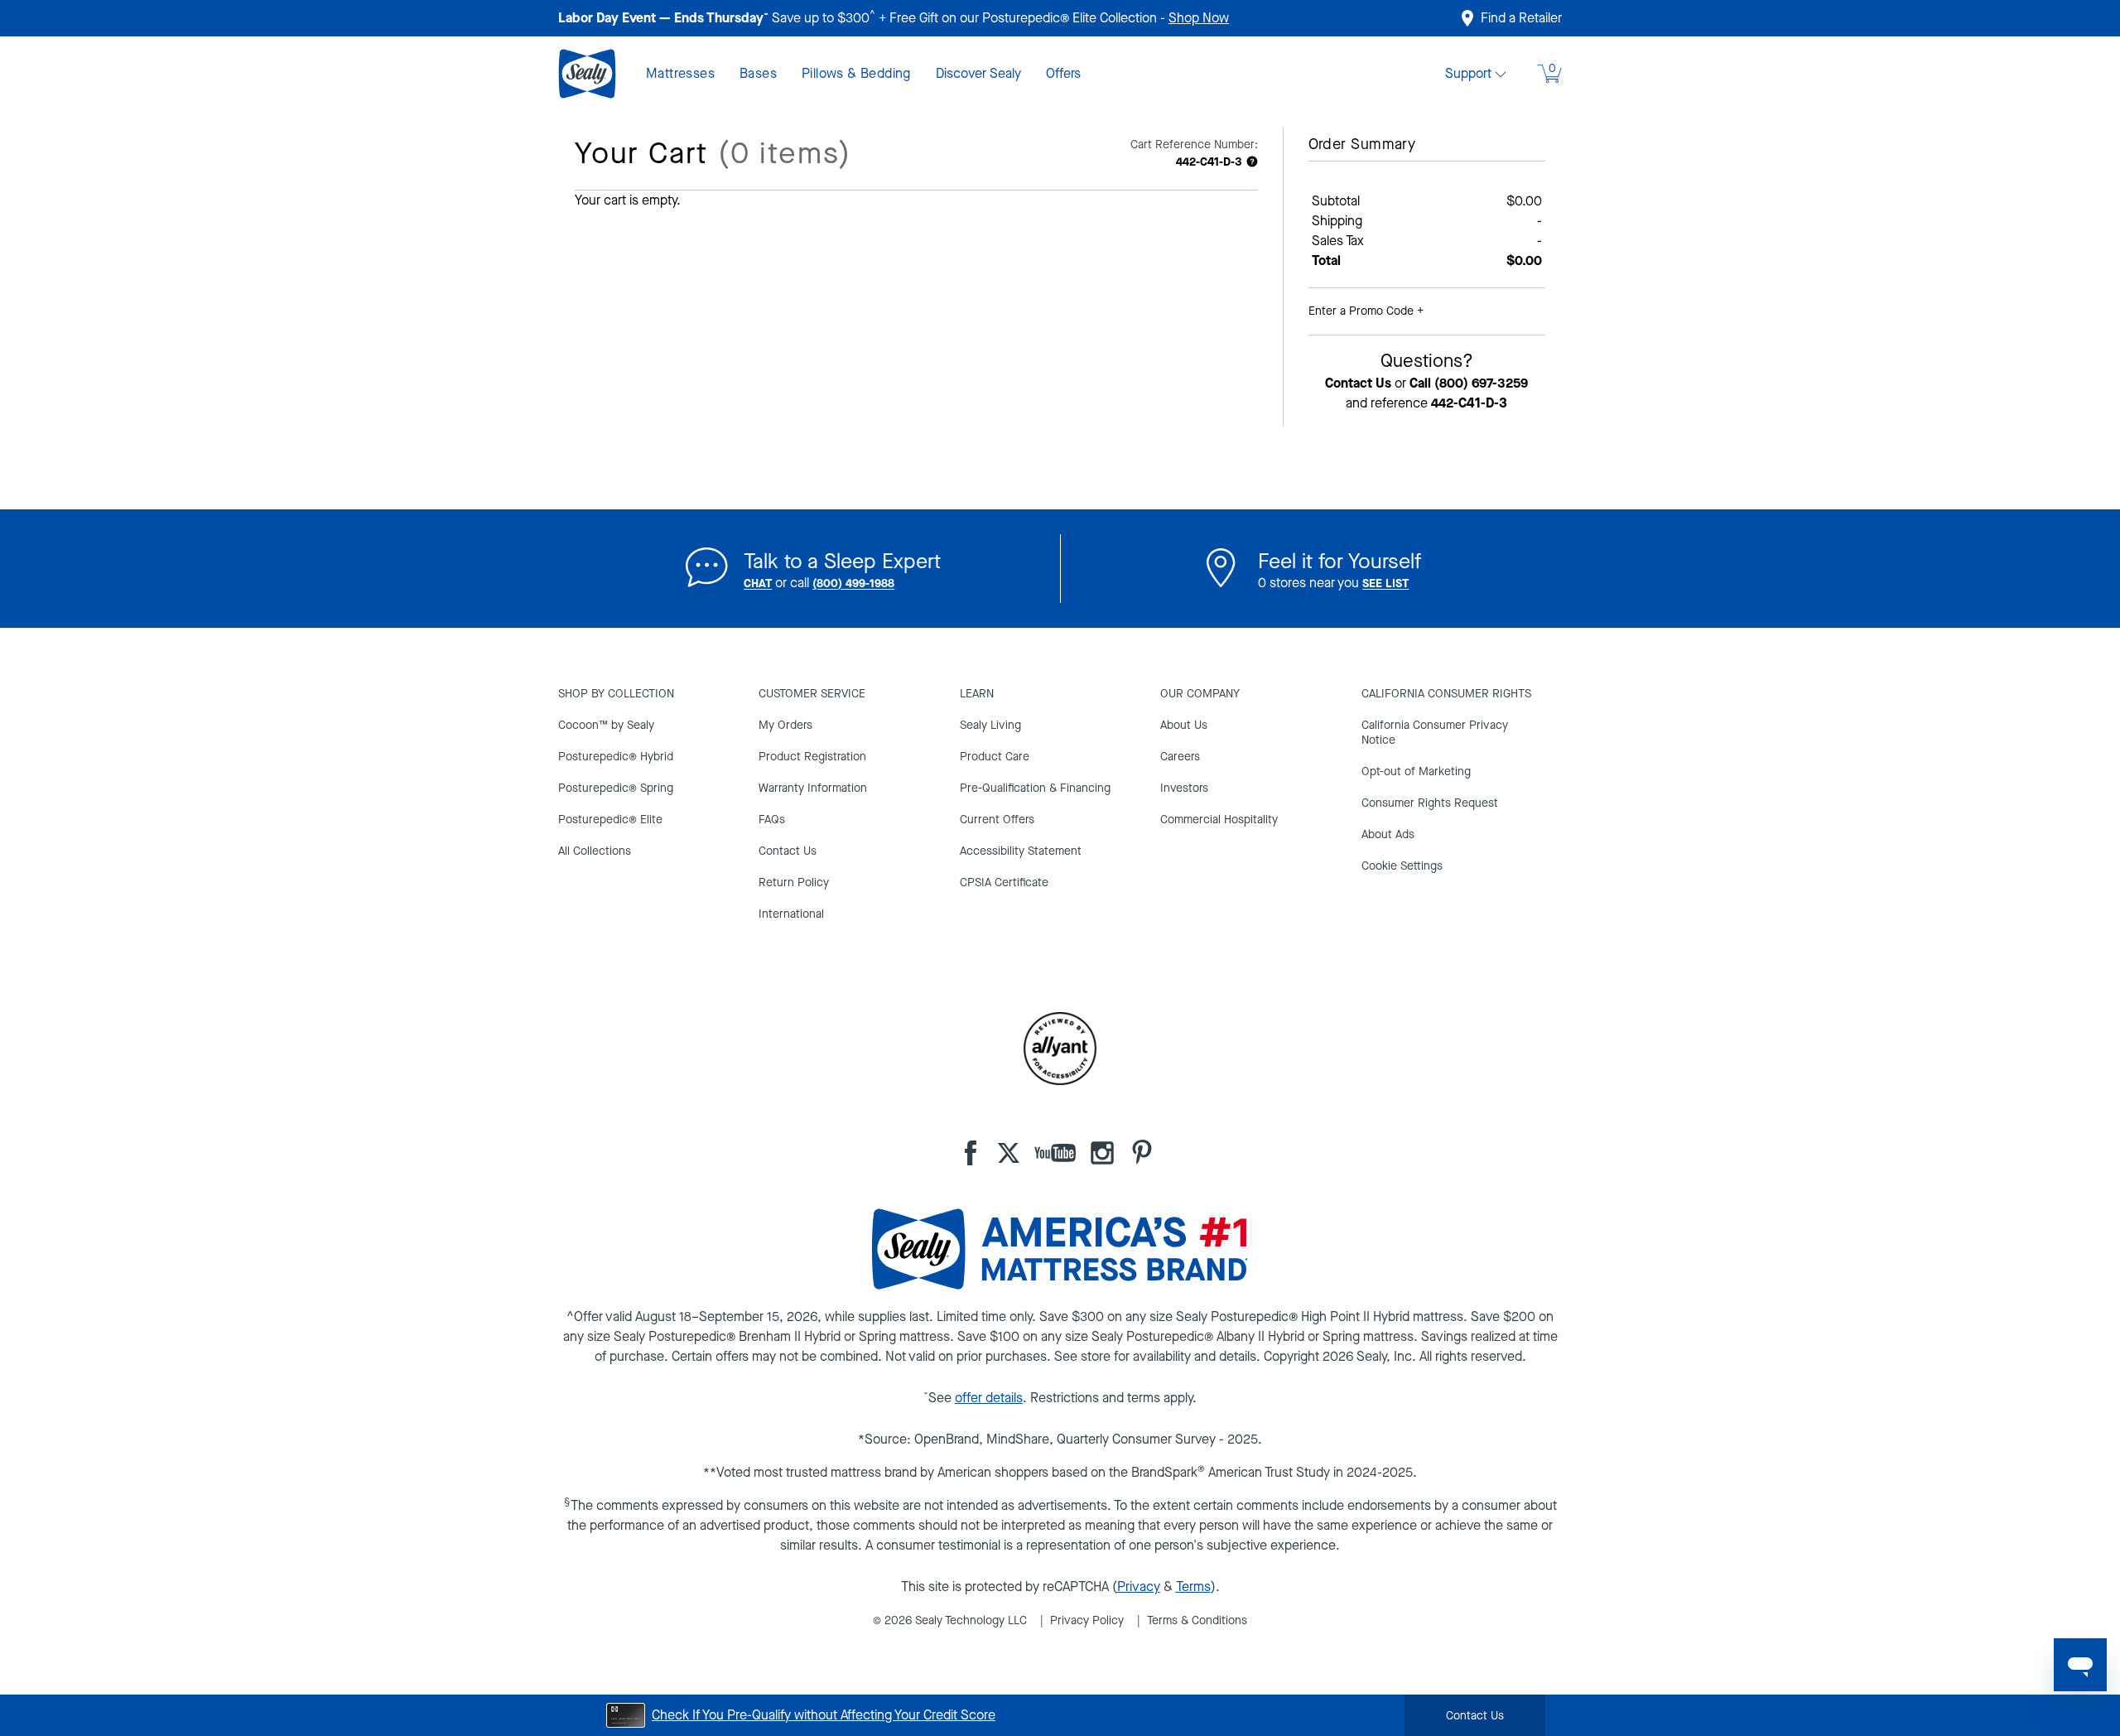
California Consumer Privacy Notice (1435, 733)
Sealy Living (990, 725)
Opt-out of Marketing (1416, 772)
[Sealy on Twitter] (998, 1153)
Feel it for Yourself (1339, 561)
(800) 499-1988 (853, 583)
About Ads (1388, 834)
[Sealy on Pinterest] (1135, 1153)
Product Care (995, 757)
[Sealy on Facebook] (971, 1153)
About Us (1184, 725)
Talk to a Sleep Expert (842, 561)
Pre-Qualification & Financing (1035, 788)
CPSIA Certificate (1004, 882)
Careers (1180, 757)
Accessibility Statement (1021, 851)
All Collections (595, 851)
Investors (1184, 788)
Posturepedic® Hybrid (616, 757)
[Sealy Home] (602, 74)
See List (1385, 583)
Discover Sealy (978, 73)
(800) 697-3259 (1481, 383)
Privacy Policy (1087, 1620)
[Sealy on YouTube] (1048, 1153)
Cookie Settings (1402, 867)
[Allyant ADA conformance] (1060, 1049)
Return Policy (794, 882)
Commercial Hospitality (1219, 820)
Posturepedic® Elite (610, 820)
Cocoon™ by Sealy (606, 725)
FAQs (772, 820)
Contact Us (1358, 383)
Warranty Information (813, 788)
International (791, 914)
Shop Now (1199, 18)
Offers (1063, 73)
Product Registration (812, 757)
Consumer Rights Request (1430, 803)
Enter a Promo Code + (1366, 311)
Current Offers (997, 820)
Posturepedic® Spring (616, 788)
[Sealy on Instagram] (1096, 1153)
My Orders (785, 725)
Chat (758, 583)
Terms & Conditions (1197, 1620)
